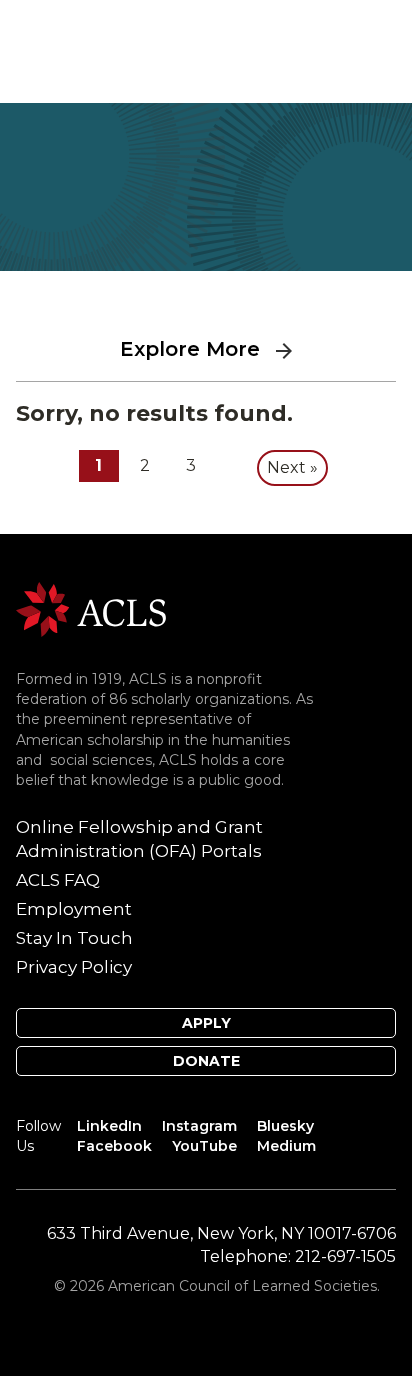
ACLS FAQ (58, 880)
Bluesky (285, 1126)
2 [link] (145, 465)
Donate (206, 1061)
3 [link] (191, 465)
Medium (286, 1146)
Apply (206, 1023)
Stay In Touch (74, 938)
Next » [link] (292, 467)
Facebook (114, 1146)
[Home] (91, 608)
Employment (74, 909)
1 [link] (98, 465)
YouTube (204, 1146)
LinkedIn (109, 1126)
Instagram (199, 1126)
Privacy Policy (74, 967)
